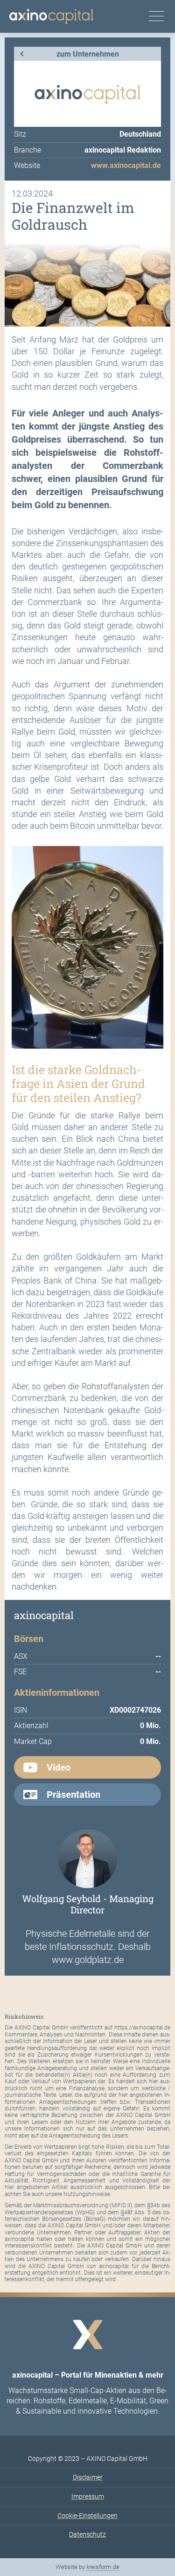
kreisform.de (103, 2567)
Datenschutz (87, 2534)
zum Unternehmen (88, 54)
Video (59, 1767)
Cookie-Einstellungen (87, 2516)
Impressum (88, 2496)
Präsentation (73, 1795)
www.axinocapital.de (126, 165)
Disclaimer (88, 2477)
